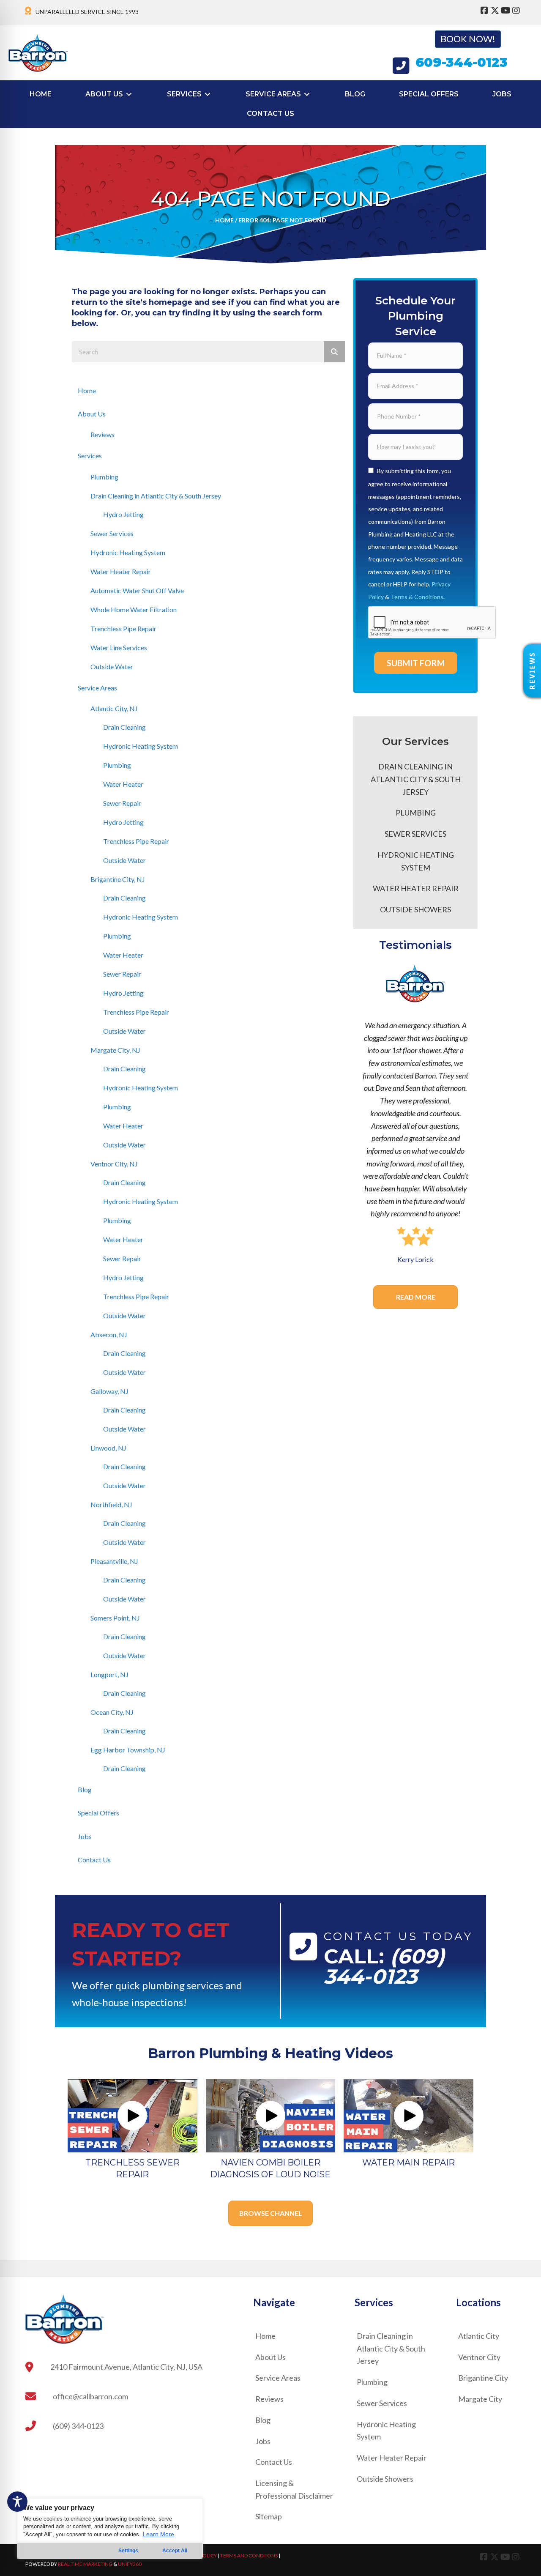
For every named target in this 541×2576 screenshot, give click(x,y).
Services (90, 456)
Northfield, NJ (111, 1504)
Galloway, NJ (109, 1391)
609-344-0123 (462, 62)
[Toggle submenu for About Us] (129, 94)
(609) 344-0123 (384, 1966)
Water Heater (123, 784)
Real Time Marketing (85, 2564)
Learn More (158, 2534)
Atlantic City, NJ (114, 708)
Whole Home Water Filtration (134, 609)
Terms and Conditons (249, 2555)
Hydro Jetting (123, 514)
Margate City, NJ (115, 1050)
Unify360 (130, 2564)
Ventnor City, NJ (114, 1164)
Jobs (85, 1836)
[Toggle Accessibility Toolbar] (17, 2502)
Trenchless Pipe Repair (123, 628)
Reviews (102, 434)
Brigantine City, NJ (118, 879)
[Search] (334, 352)
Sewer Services (112, 533)
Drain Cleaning (124, 727)
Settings (128, 2551)
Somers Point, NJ (115, 1618)
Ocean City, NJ (112, 1712)
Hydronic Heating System (128, 552)
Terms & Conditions (417, 597)
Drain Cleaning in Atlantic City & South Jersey (156, 496)
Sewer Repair (122, 803)
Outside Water (112, 667)
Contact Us (94, 1860)
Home (224, 220)
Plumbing (104, 477)
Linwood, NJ (108, 1448)
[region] (110, 2529)
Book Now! (468, 39)
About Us (92, 414)
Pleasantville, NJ (114, 1561)
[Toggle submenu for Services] (208, 94)
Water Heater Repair (121, 571)
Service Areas (97, 688)
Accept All (175, 2551)
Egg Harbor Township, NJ (128, 1750)
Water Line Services (119, 647)
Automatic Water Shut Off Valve (137, 590)
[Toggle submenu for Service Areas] (307, 94)
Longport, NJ (109, 1674)
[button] (532, 671)
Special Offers (98, 1813)
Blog (85, 1789)
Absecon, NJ (109, 1335)
